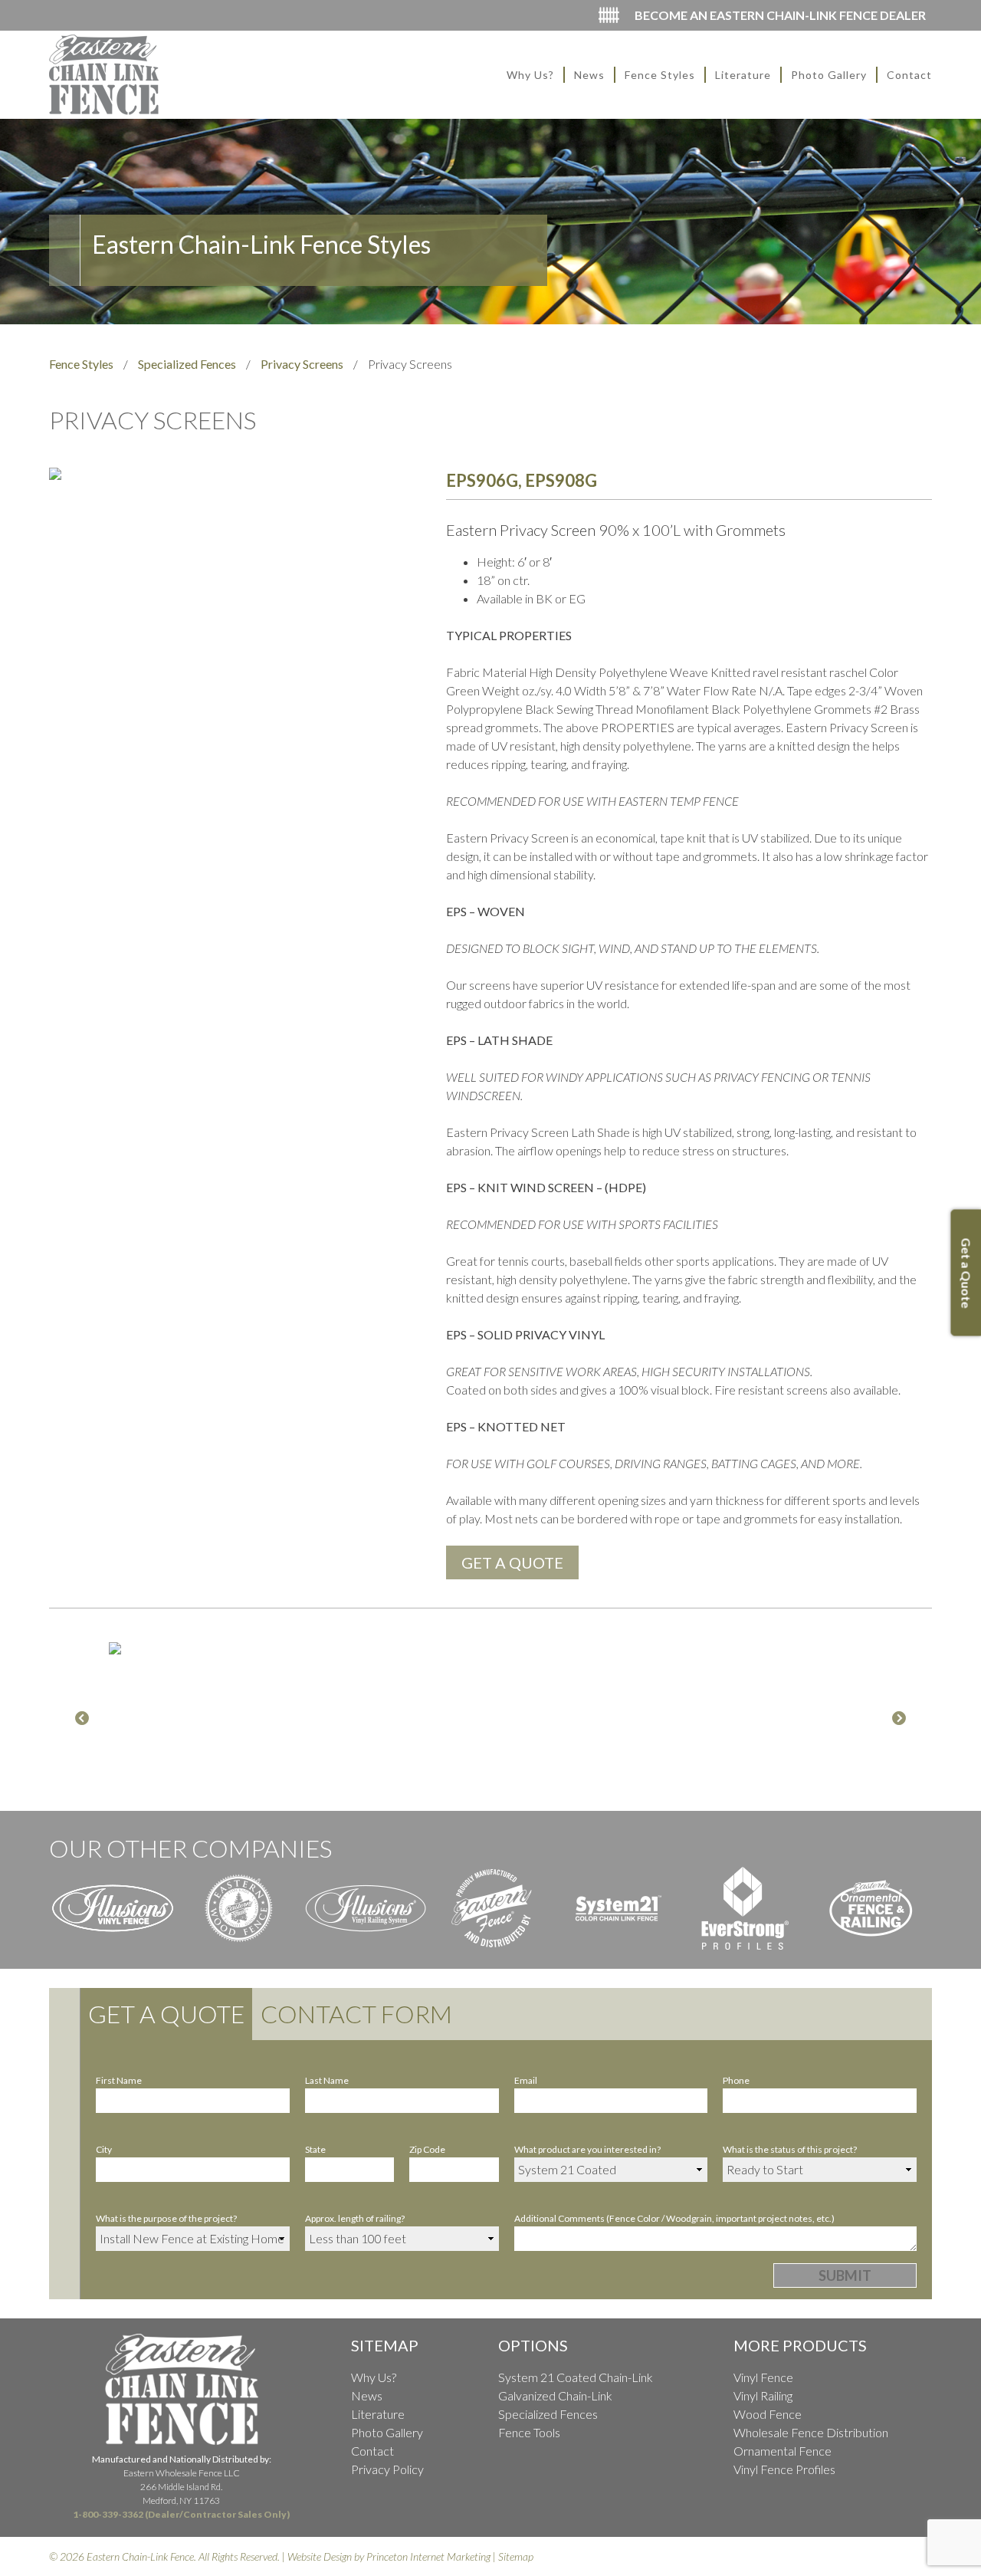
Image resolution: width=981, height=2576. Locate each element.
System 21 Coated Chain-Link (576, 2377)
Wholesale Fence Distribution (811, 2432)
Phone (736, 2080)
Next (899, 1719)
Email (526, 2080)
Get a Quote (166, 2014)
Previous (82, 1719)
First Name (119, 2080)
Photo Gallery (829, 75)
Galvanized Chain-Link (555, 2395)
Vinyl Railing (763, 2395)
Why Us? (530, 75)
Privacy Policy (387, 2469)
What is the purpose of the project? (166, 2218)
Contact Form (356, 2014)
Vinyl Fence (763, 2377)
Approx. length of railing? (355, 2218)
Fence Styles (660, 75)
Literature (743, 75)
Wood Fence (768, 2414)
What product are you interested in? (587, 2149)
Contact (909, 75)
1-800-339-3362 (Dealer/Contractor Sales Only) (181, 2514)
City (104, 2149)
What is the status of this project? (790, 2149)
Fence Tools (529, 2432)
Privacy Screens (302, 364)
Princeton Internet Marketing (428, 2556)
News (589, 75)
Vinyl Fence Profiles (784, 2469)
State (315, 2149)
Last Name (327, 2080)
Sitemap (516, 2556)
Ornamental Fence (783, 2451)
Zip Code (427, 2149)
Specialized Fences (187, 364)
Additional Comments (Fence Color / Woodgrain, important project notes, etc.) (674, 2218)
